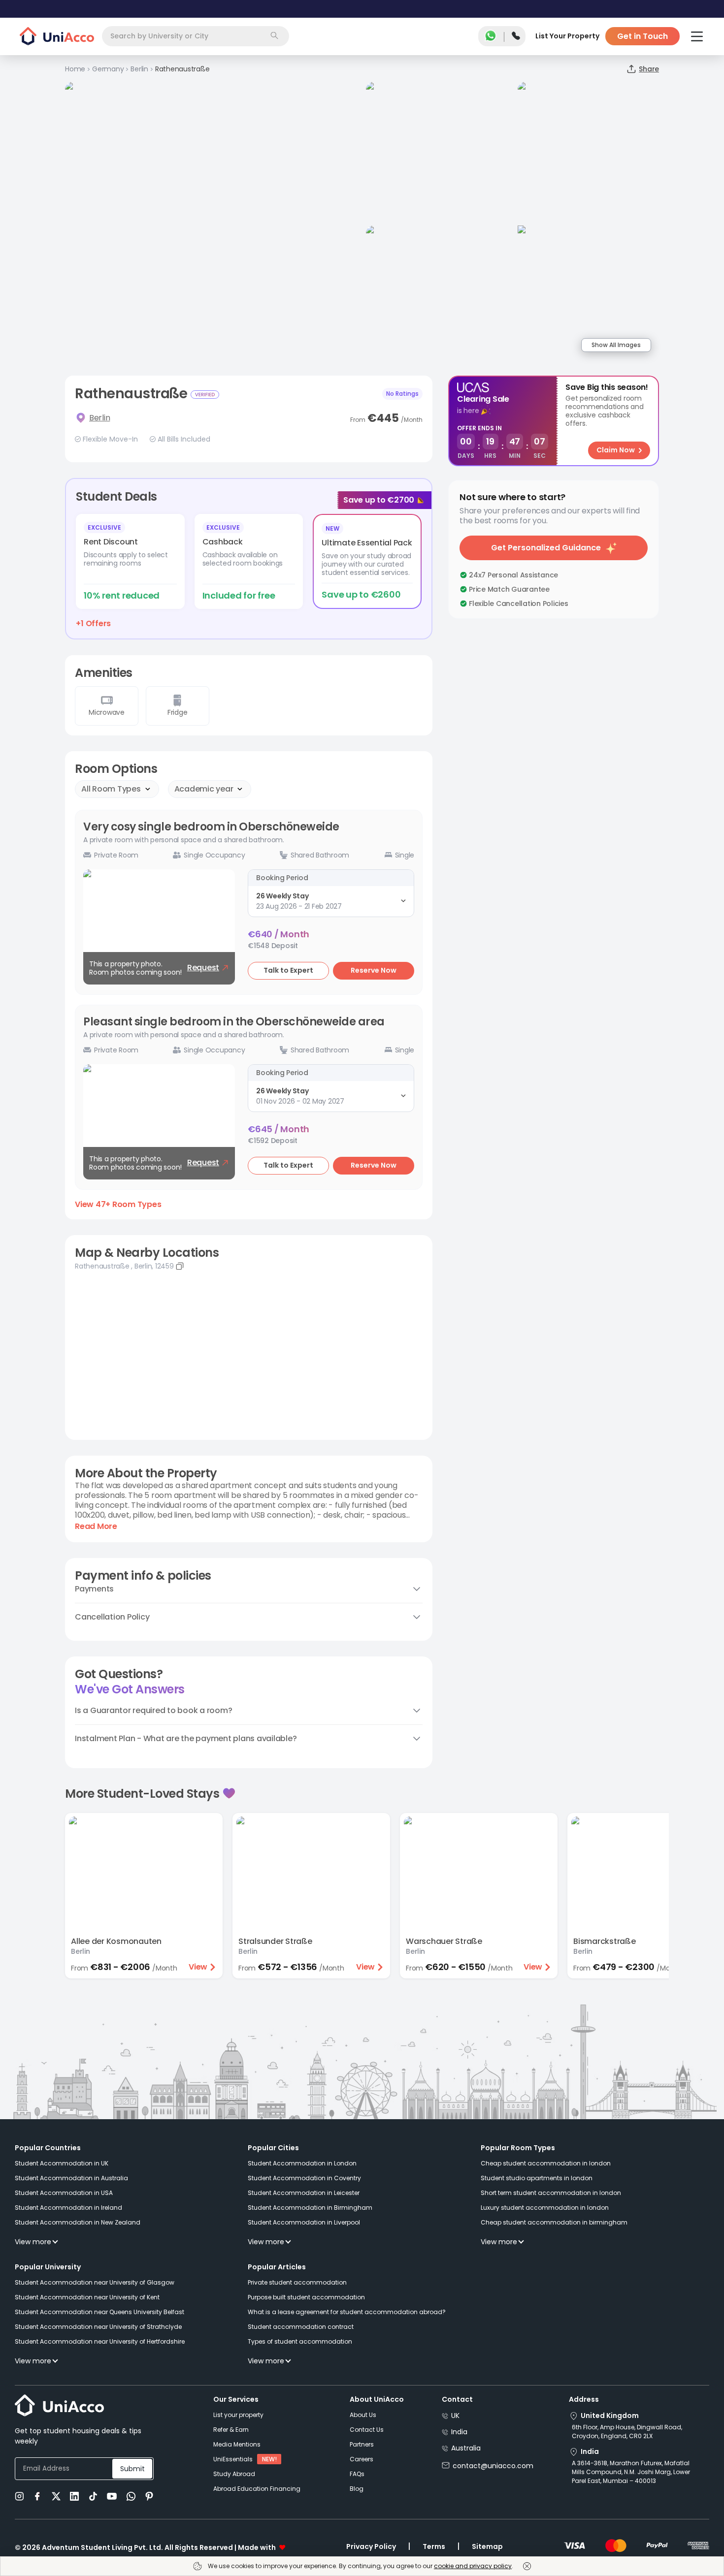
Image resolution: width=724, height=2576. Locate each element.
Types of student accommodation (300, 2341)
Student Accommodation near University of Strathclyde (98, 2327)
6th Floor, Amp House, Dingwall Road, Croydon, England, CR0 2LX (627, 2432)
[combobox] (196, 36)
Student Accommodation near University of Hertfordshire (100, 2341)
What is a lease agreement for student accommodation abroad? (347, 2312)
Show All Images (616, 345)
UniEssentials (233, 2459)
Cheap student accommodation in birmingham (554, 2222)
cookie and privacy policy (473, 2566)
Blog (357, 2489)
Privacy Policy (371, 2546)
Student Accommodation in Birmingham (310, 2208)
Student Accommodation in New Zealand (78, 2222)
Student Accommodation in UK (62, 2163)
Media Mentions (237, 2444)
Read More (96, 1527)
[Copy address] (180, 1266)
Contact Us (367, 2430)
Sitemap (487, 2546)
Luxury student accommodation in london (545, 2208)
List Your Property (567, 36)
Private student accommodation (297, 2282)
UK (455, 2416)
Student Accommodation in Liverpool (304, 2222)
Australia (466, 2448)
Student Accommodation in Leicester (304, 2193)
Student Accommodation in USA (64, 2193)
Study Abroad (234, 2474)
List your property (238, 2415)
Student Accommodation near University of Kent (87, 2297)
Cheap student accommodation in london (546, 2163)
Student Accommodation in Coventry (304, 2178)
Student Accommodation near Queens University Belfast (99, 2312)
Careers (362, 2459)
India (459, 2432)
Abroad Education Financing (257, 2489)
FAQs (357, 2474)
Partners (362, 2444)
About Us (363, 2415)
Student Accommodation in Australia (71, 2178)
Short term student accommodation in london (551, 2193)
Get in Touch (642, 36)
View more (33, 2242)
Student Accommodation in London (302, 2163)
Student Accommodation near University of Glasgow (95, 2282)
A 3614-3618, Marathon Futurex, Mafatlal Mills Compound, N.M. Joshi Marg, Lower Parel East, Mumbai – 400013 (631, 2472)
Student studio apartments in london (537, 2178)
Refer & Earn (231, 2430)
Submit (132, 2469)
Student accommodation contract (301, 2327)
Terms (434, 2546)
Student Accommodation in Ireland (68, 2208)
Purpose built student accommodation (306, 2297)
